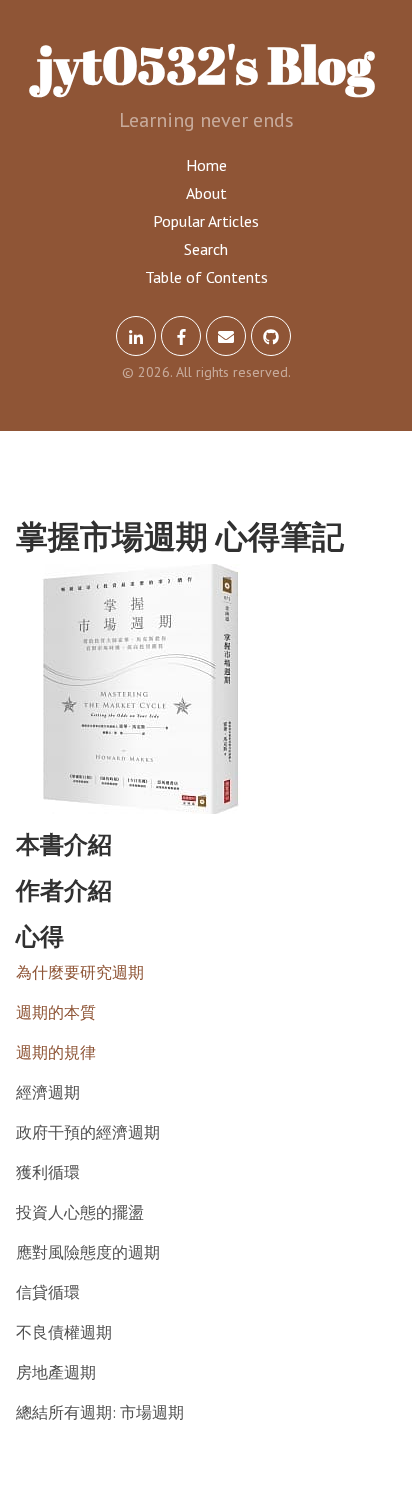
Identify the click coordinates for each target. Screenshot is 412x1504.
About (206, 193)
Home (206, 165)
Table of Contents (206, 277)
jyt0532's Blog (206, 64)
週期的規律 (56, 1052)
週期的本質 (56, 1012)
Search (206, 249)
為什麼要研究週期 (80, 972)
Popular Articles (206, 221)
